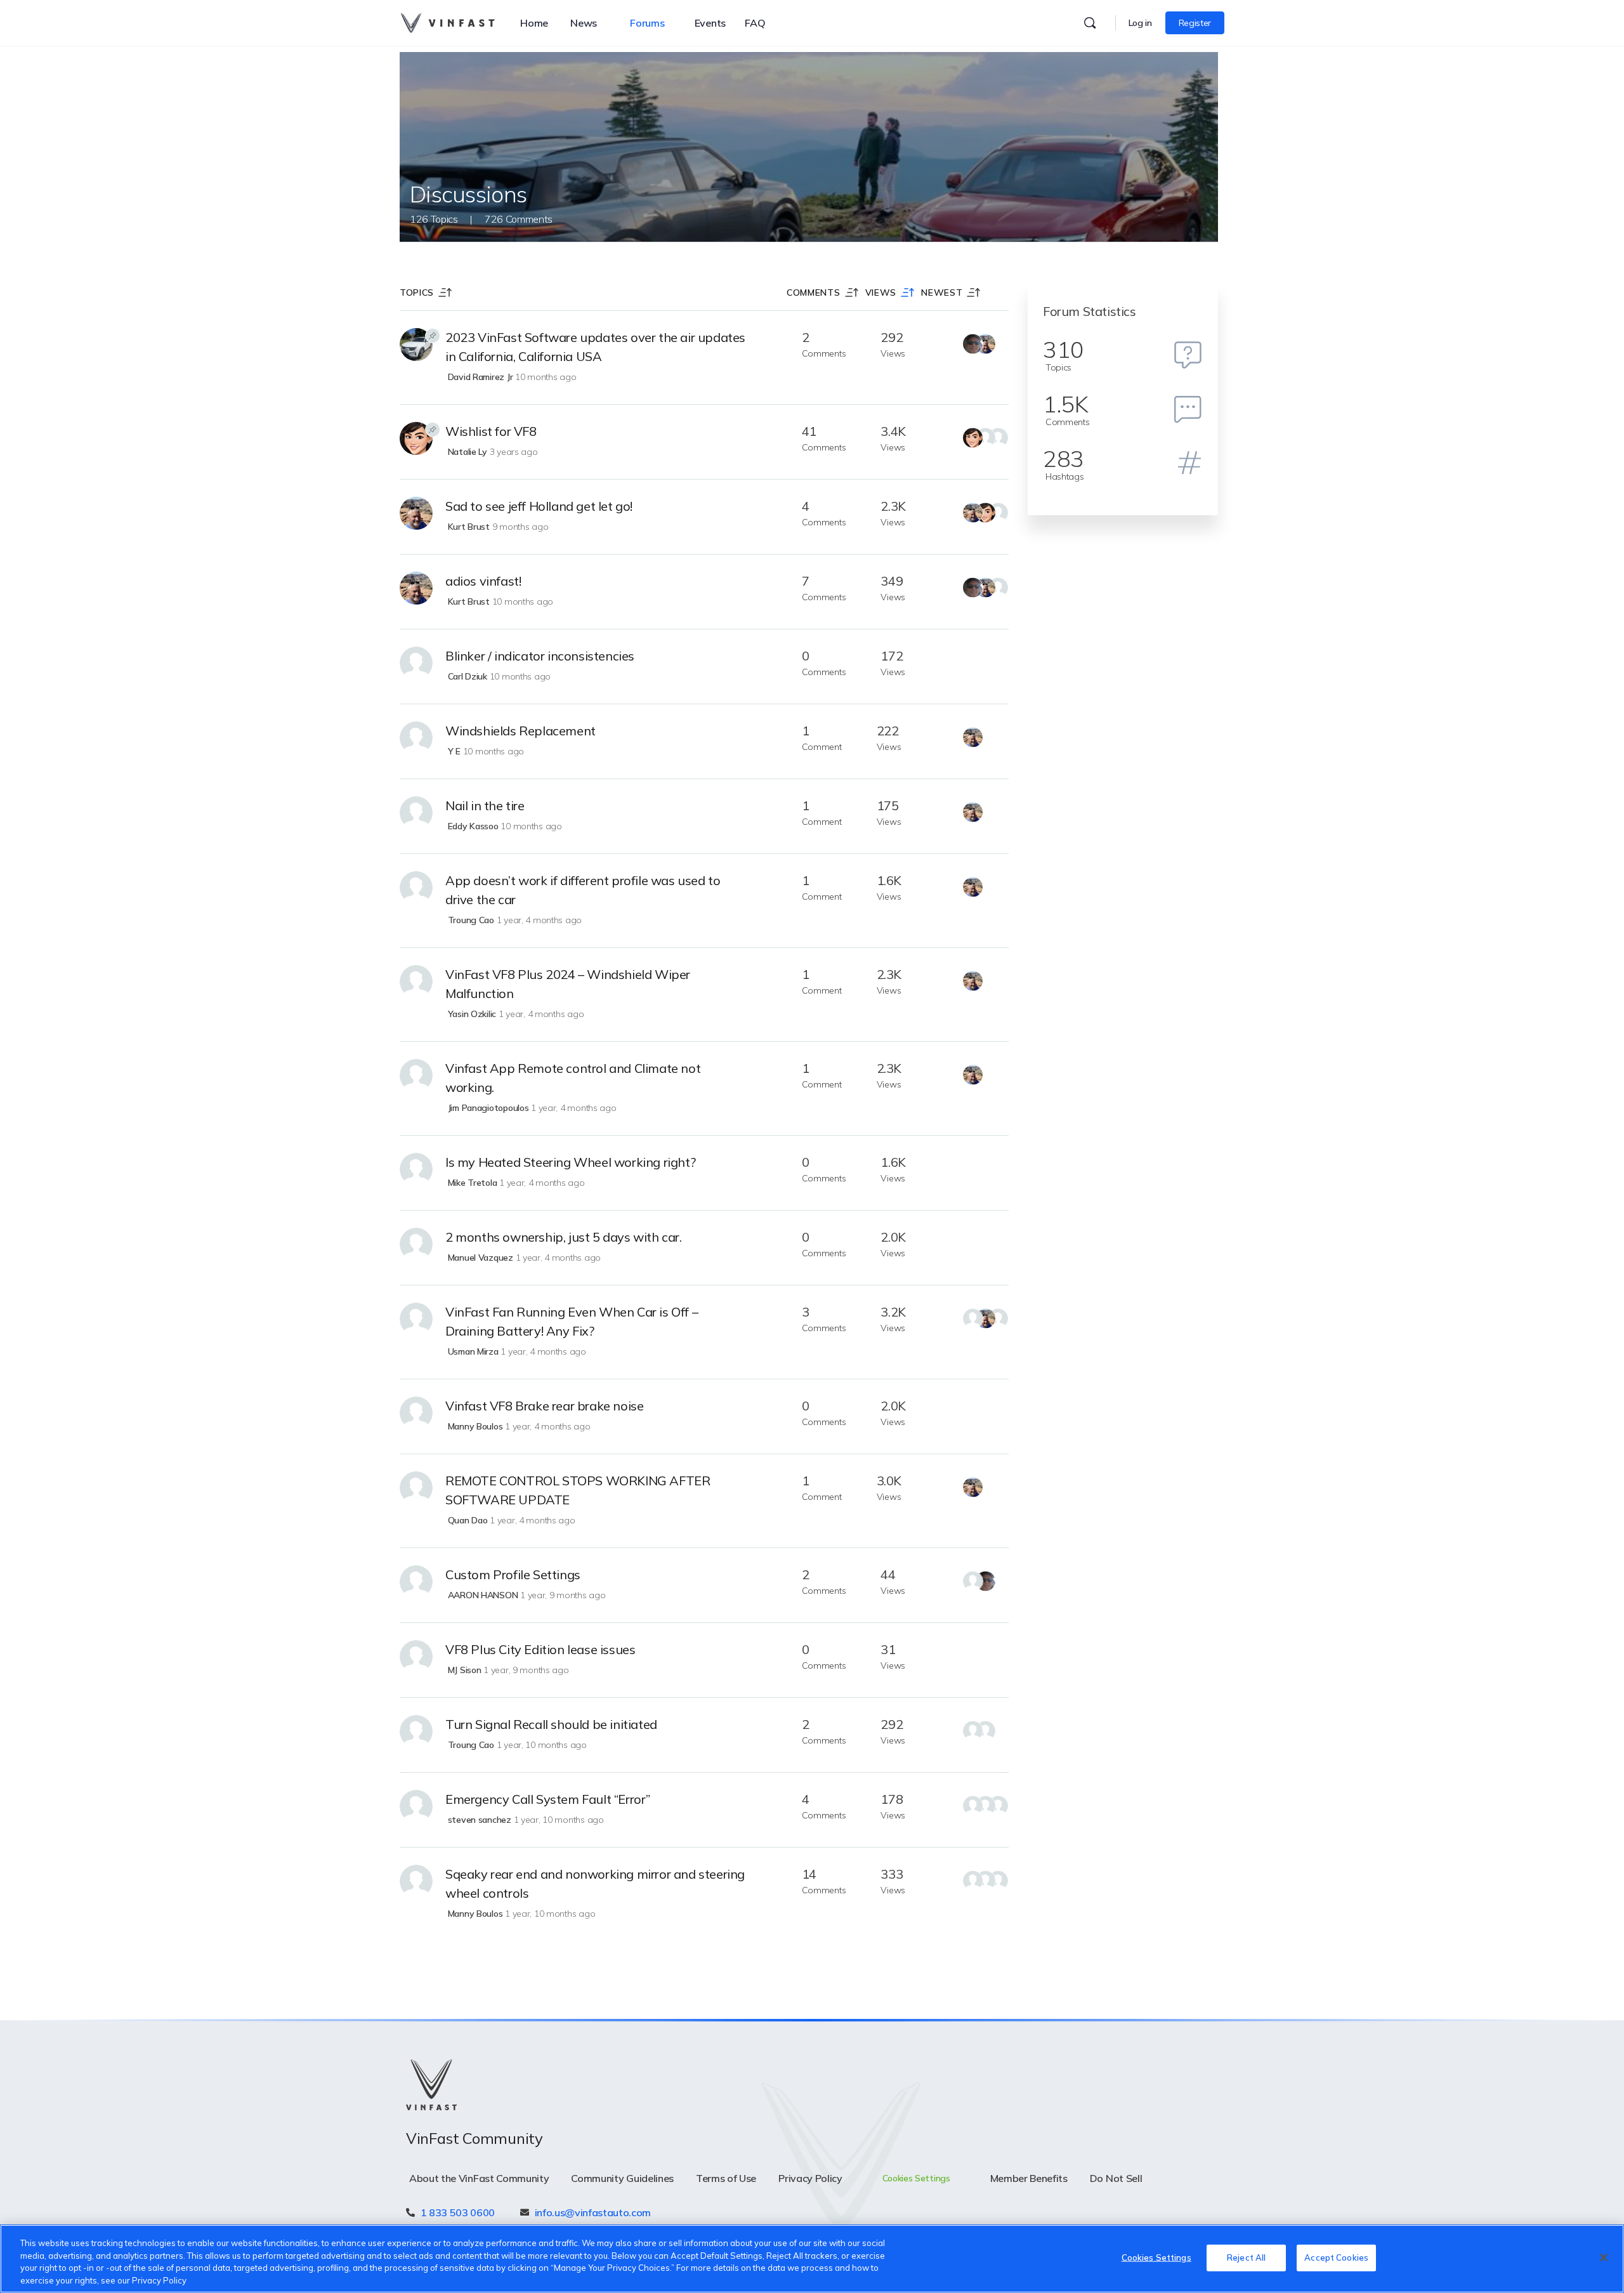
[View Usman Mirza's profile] (416, 1319)
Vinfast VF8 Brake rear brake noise (544, 1406)
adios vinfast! (483, 581)
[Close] (1604, 2257)
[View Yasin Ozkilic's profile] (416, 982)
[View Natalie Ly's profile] (416, 438)
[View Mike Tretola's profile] (416, 1169)
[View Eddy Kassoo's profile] (416, 813)
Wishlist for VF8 (491, 431)
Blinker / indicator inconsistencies (540, 656)
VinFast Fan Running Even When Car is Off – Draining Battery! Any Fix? (572, 1321)
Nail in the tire (485, 805)
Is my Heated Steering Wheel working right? (570, 1162)
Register (1195, 23)
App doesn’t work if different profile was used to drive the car (583, 890)
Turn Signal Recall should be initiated (551, 1724)
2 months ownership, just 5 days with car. (564, 1237)
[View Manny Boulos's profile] (416, 1413)
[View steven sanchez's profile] (416, 1806)
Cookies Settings (1156, 2257)
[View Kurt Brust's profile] (416, 513)
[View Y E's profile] (416, 738)
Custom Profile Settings (513, 1574)
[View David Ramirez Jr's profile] (416, 345)
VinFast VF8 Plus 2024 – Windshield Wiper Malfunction (568, 984)
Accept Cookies (1336, 2257)
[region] (812, 2259)
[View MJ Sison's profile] (416, 1657)
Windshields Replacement (521, 731)
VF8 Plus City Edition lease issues (540, 1649)
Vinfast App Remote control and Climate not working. (573, 1078)
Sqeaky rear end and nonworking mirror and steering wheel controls (595, 1883)
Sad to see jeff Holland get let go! (539, 506)
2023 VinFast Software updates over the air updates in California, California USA (595, 347)
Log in (1140, 23)
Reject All (1246, 2257)
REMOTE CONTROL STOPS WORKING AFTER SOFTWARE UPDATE (578, 1490)
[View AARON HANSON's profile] (416, 1582)
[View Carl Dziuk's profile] (416, 663)
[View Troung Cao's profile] (416, 888)
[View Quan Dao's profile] (416, 1488)
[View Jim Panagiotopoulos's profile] (416, 1075)
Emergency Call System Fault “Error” (548, 1799)
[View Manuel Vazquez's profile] (416, 1244)
